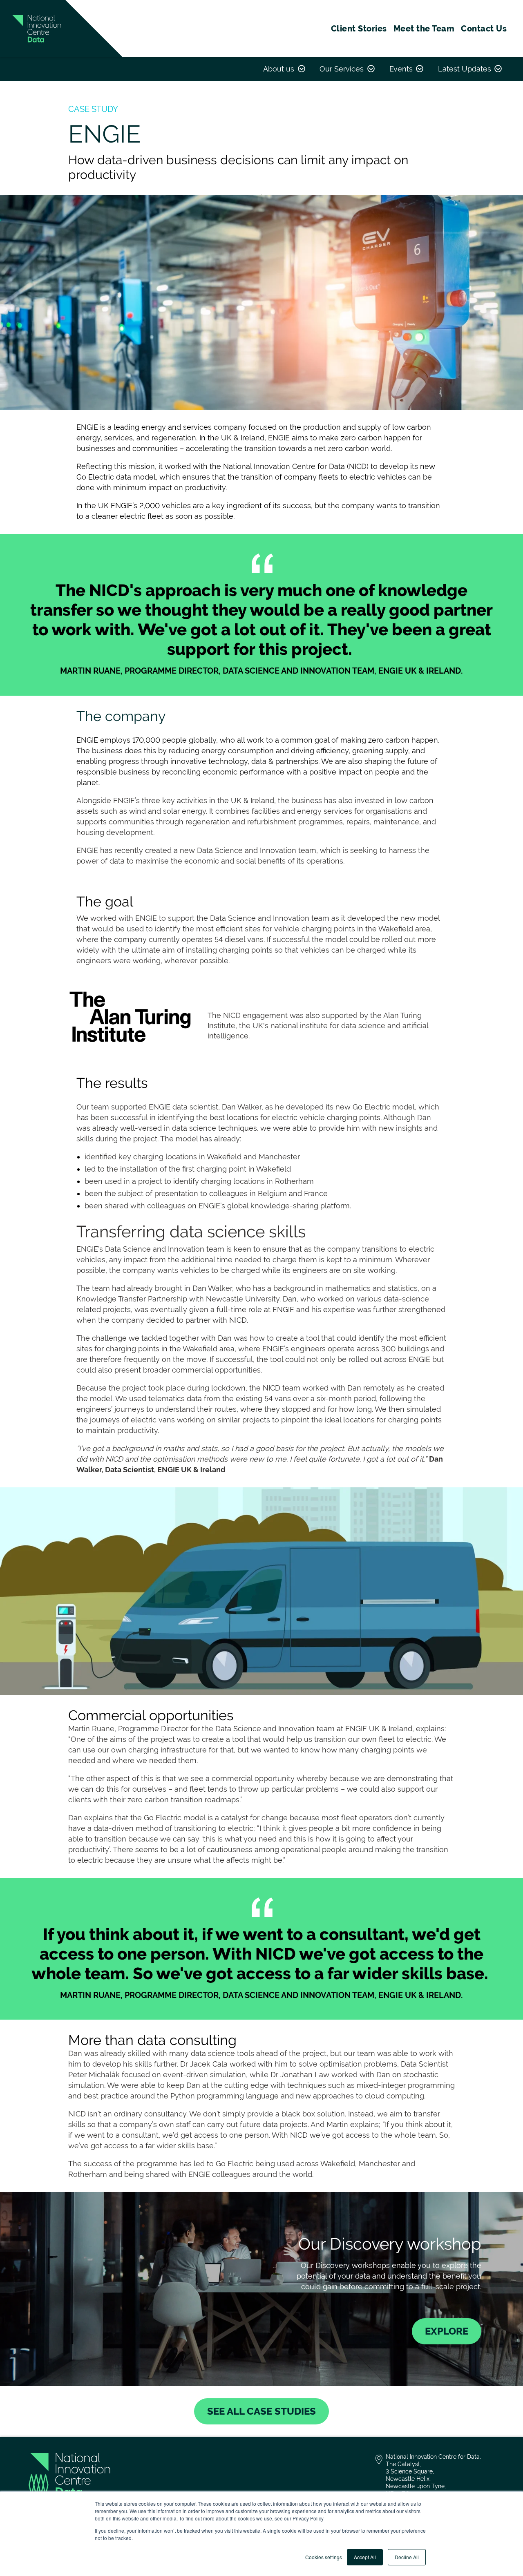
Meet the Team (424, 29)
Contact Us (484, 29)
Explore (447, 2331)
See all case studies (261, 2411)
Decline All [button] (407, 2557)
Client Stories (359, 29)
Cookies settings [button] (324, 2557)
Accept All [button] (365, 2557)
